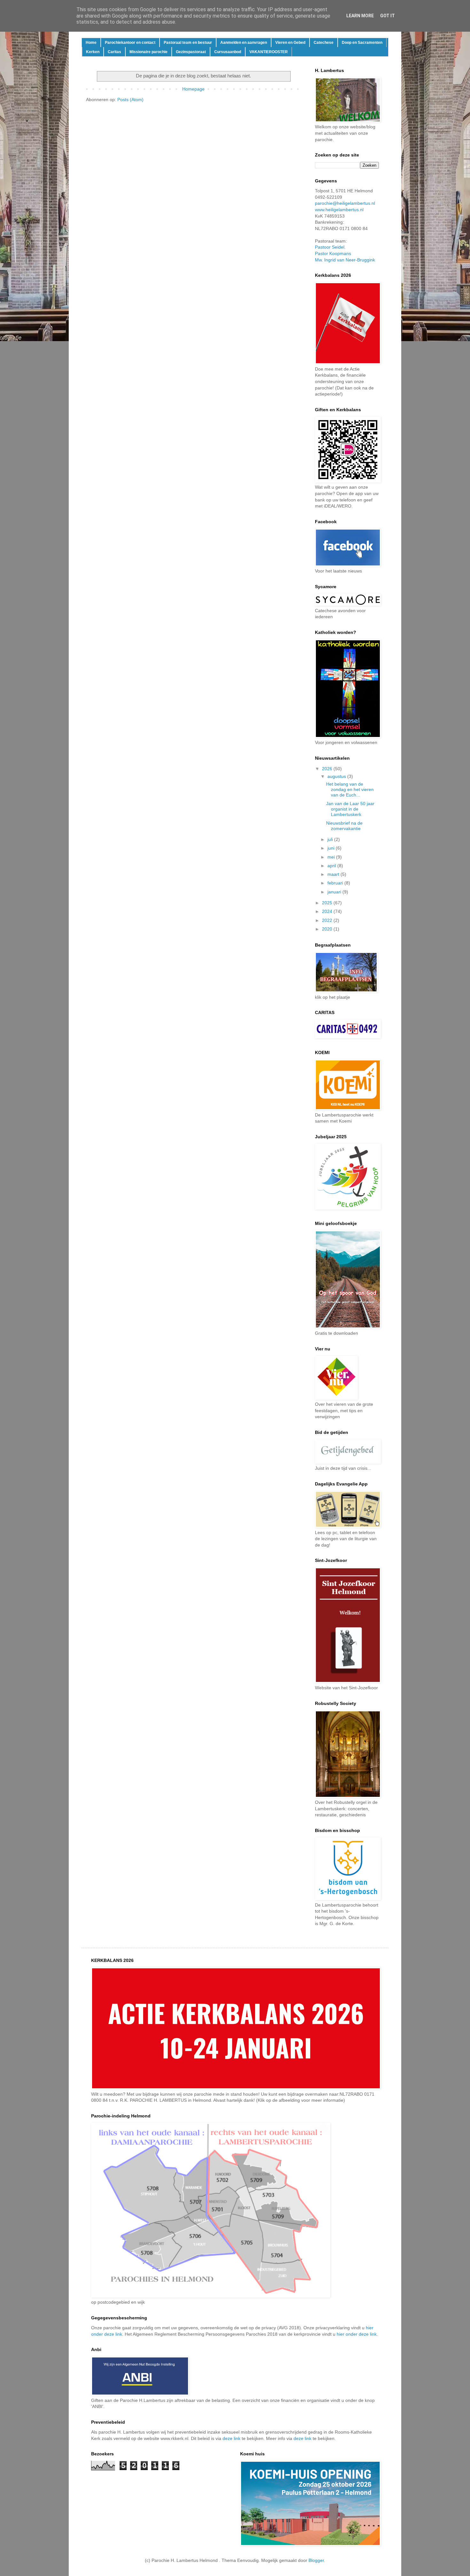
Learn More (360, 16)
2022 (328, 920)
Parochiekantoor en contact (130, 43)
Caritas (114, 52)
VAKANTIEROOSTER (269, 52)
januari (335, 892)
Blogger (316, 2560)
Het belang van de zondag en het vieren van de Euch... (350, 789)
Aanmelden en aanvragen (244, 43)
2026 (328, 769)
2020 (328, 929)
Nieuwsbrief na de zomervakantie (344, 826)
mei (332, 857)
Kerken (93, 52)
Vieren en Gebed (290, 43)
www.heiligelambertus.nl (339, 210)
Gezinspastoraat (191, 52)
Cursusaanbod (228, 52)
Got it (388, 16)
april (332, 866)
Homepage (193, 89)
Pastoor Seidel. (330, 247)
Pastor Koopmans (333, 253)
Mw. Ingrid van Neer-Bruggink (345, 260)
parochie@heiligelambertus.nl (345, 203)
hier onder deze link (357, 2334)
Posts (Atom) (130, 100)
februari (336, 883)
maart (334, 874)
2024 (328, 911)
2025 (328, 903)
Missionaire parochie (149, 52)
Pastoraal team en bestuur (188, 43)
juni (332, 848)
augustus (337, 776)
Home (91, 43)
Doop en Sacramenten (362, 43)
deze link (231, 2438)
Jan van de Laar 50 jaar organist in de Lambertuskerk (350, 809)
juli (331, 839)
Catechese (324, 43)
